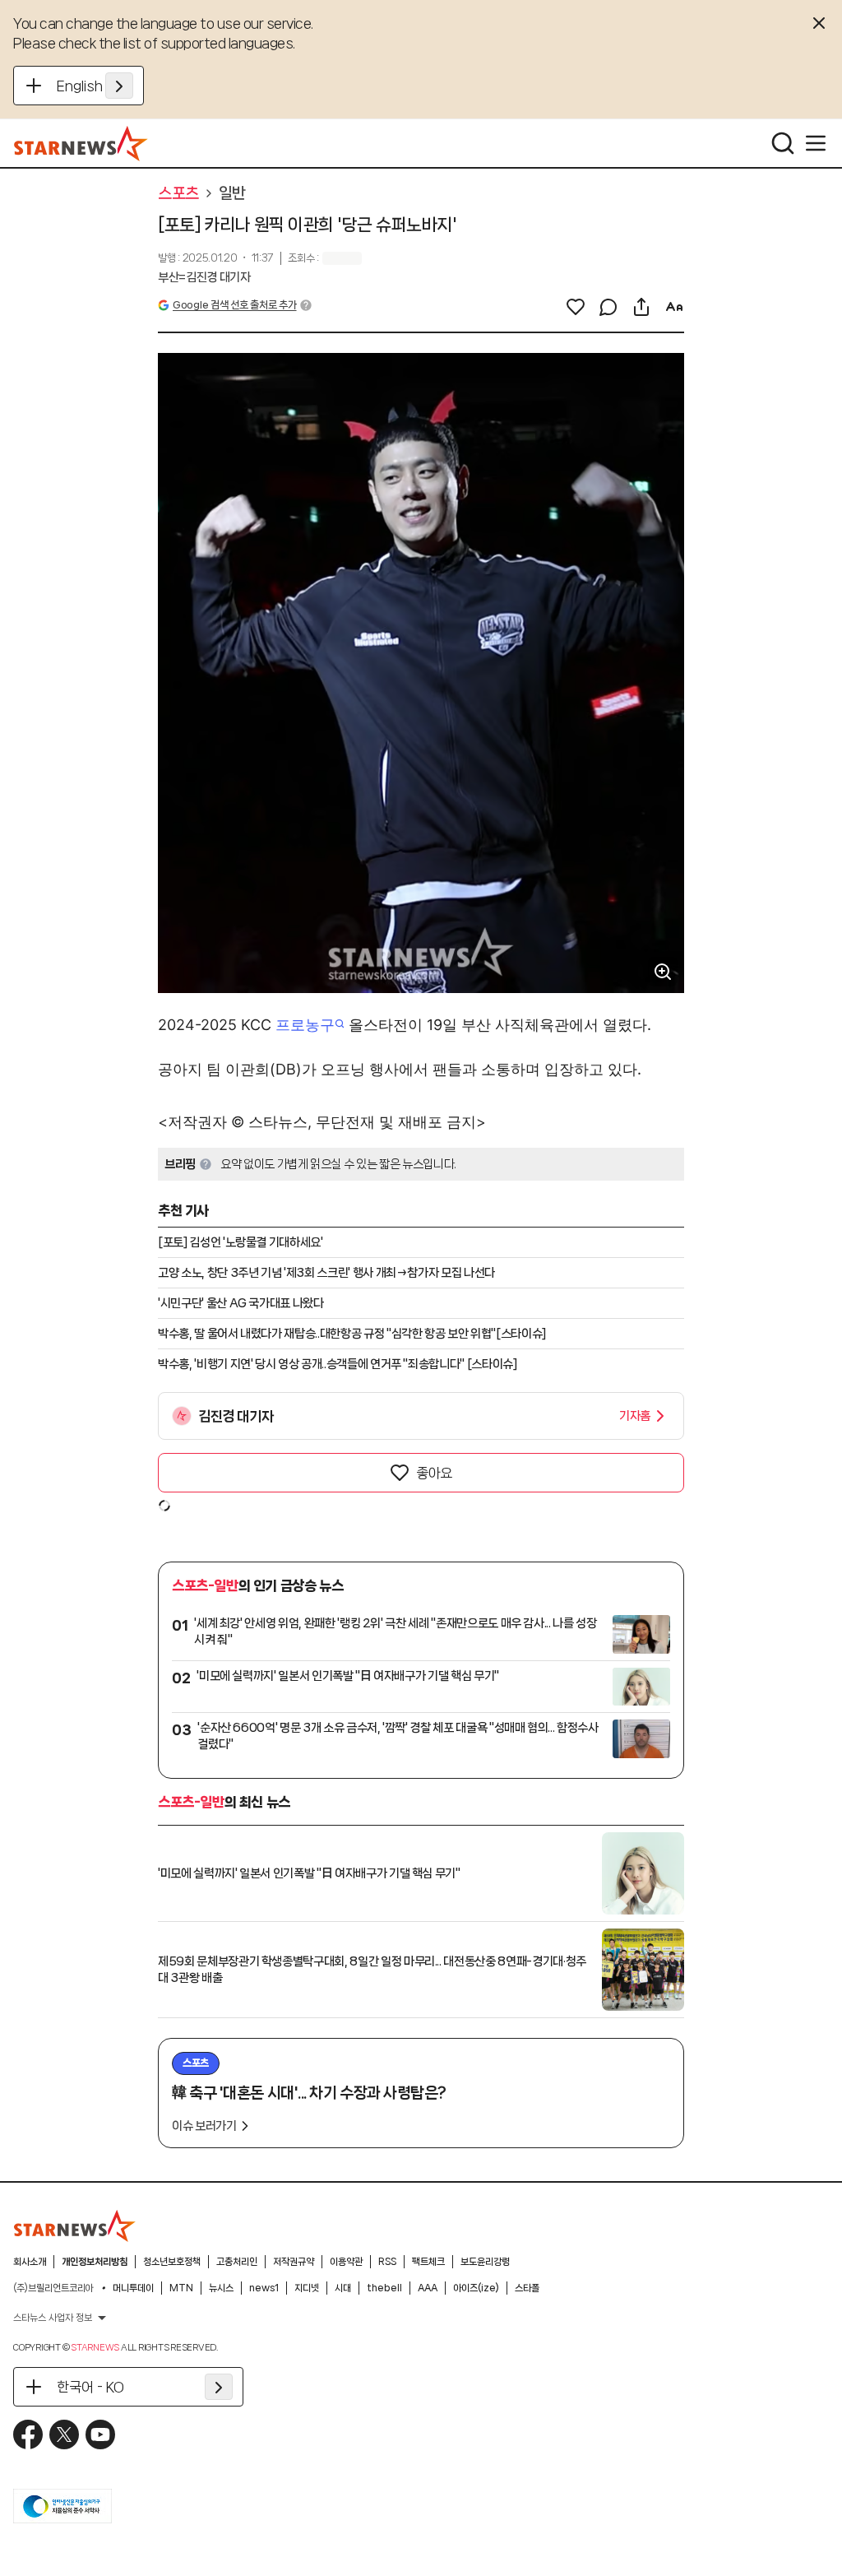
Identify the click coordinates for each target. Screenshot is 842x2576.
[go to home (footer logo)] (75, 2226)
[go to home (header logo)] (81, 143)
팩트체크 (428, 2262)
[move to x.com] (64, 2434)
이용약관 (346, 2262)
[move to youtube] (100, 2434)
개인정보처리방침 (95, 2262)
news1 (264, 2288)
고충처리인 (237, 2262)
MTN (181, 2288)
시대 (343, 2288)
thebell (384, 2288)
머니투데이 (133, 2288)
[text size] (674, 307)
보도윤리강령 (485, 2262)
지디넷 (307, 2288)
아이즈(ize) (476, 2288)
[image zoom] (663, 972)
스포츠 (178, 193)
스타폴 (527, 2288)
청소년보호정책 (172, 2262)
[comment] (608, 307)
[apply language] (119, 86)
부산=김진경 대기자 (204, 277)
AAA (428, 2288)
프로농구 (305, 1025)
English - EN (95, 86)
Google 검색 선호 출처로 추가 (234, 305)
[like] (576, 307)
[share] (641, 307)
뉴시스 (221, 2288)
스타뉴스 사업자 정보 (53, 2318)
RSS (387, 2262)
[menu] (816, 143)
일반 (232, 193)
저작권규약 (294, 2262)
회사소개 (30, 2262)
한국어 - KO (90, 2387)
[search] (783, 143)
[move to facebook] (28, 2434)
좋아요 (434, 1473)
